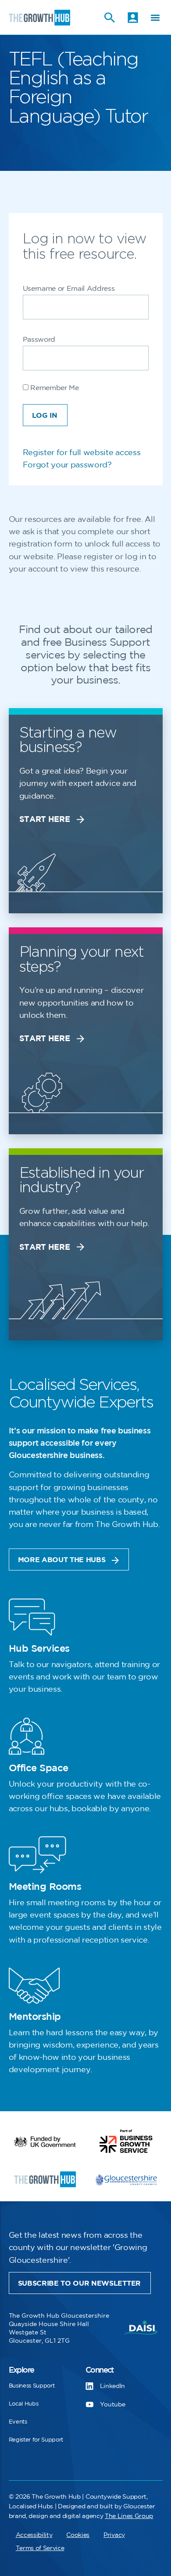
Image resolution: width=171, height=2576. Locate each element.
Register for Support (36, 2440)
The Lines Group (129, 2516)
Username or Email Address (69, 289)
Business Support (32, 2386)
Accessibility (34, 2535)
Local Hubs (24, 2404)
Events (18, 2422)
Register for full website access (82, 453)
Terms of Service (40, 2548)
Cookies (78, 2535)
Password (39, 340)
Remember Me (54, 388)
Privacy (114, 2535)
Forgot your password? (67, 465)
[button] (155, 17)
